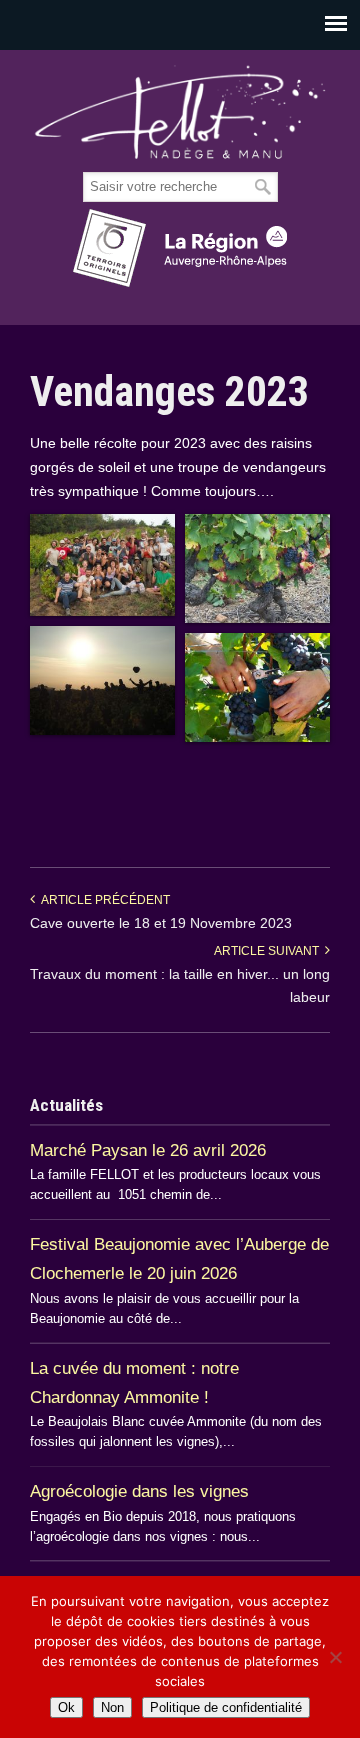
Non (112, 1707)
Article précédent (102, 900)
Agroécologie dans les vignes (139, 1491)
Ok (66, 1707)
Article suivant (269, 951)
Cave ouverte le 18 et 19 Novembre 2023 (161, 923)
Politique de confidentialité (226, 1707)
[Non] (335, 1657)
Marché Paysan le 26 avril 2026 (148, 1150)
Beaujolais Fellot (180, 112)
